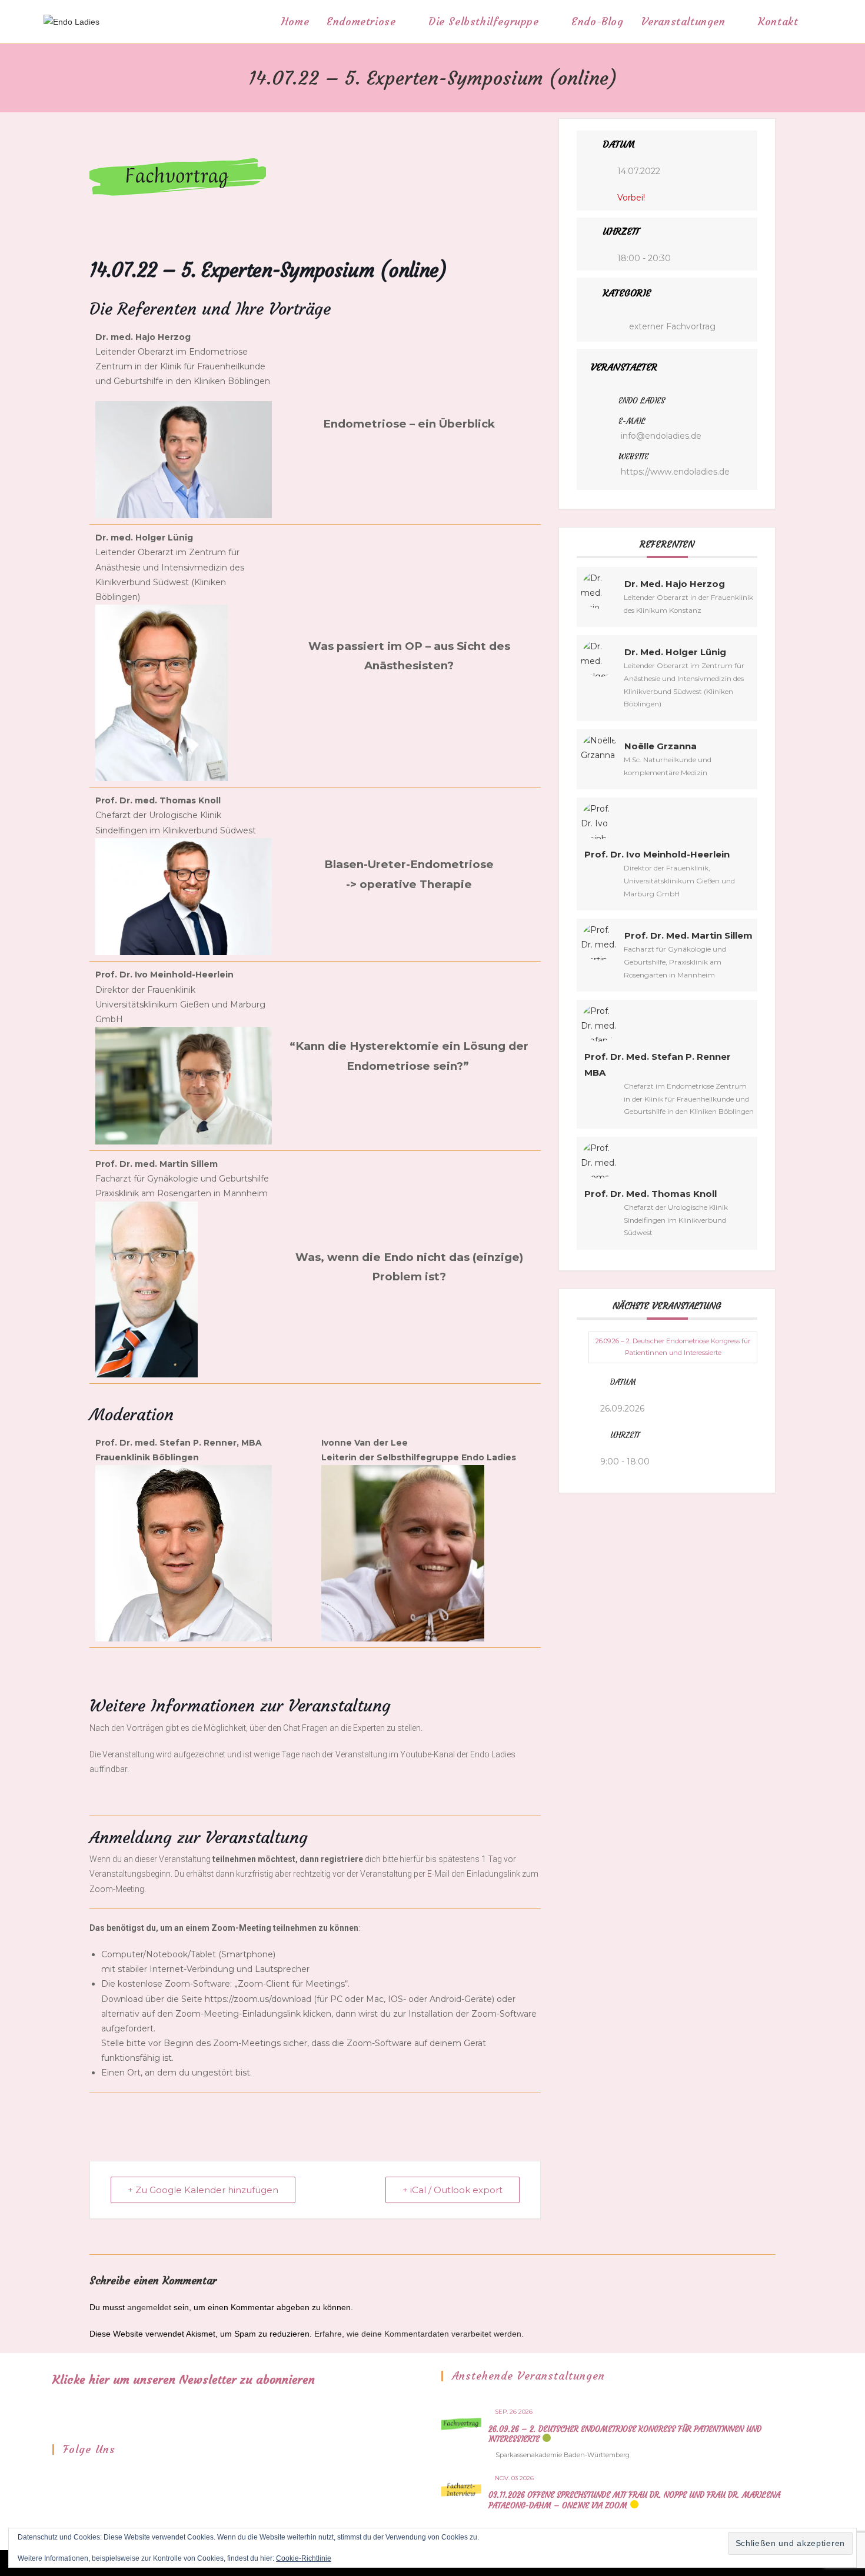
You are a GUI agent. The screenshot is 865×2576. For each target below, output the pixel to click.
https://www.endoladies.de (675, 472)
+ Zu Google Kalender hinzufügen (203, 2190)
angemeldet (149, 2307)
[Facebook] (60, 2476)
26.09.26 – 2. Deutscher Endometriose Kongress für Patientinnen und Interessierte (673, 1347)
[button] (184, 460)
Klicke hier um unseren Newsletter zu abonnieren (184, 2379)
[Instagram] (75, 2476)
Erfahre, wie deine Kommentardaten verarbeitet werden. (419, 2334)
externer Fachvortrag (672, 326)
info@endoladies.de (661, 436)
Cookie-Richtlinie (304, 2558)
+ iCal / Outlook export (453, 2190)
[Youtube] (91, 2476)
